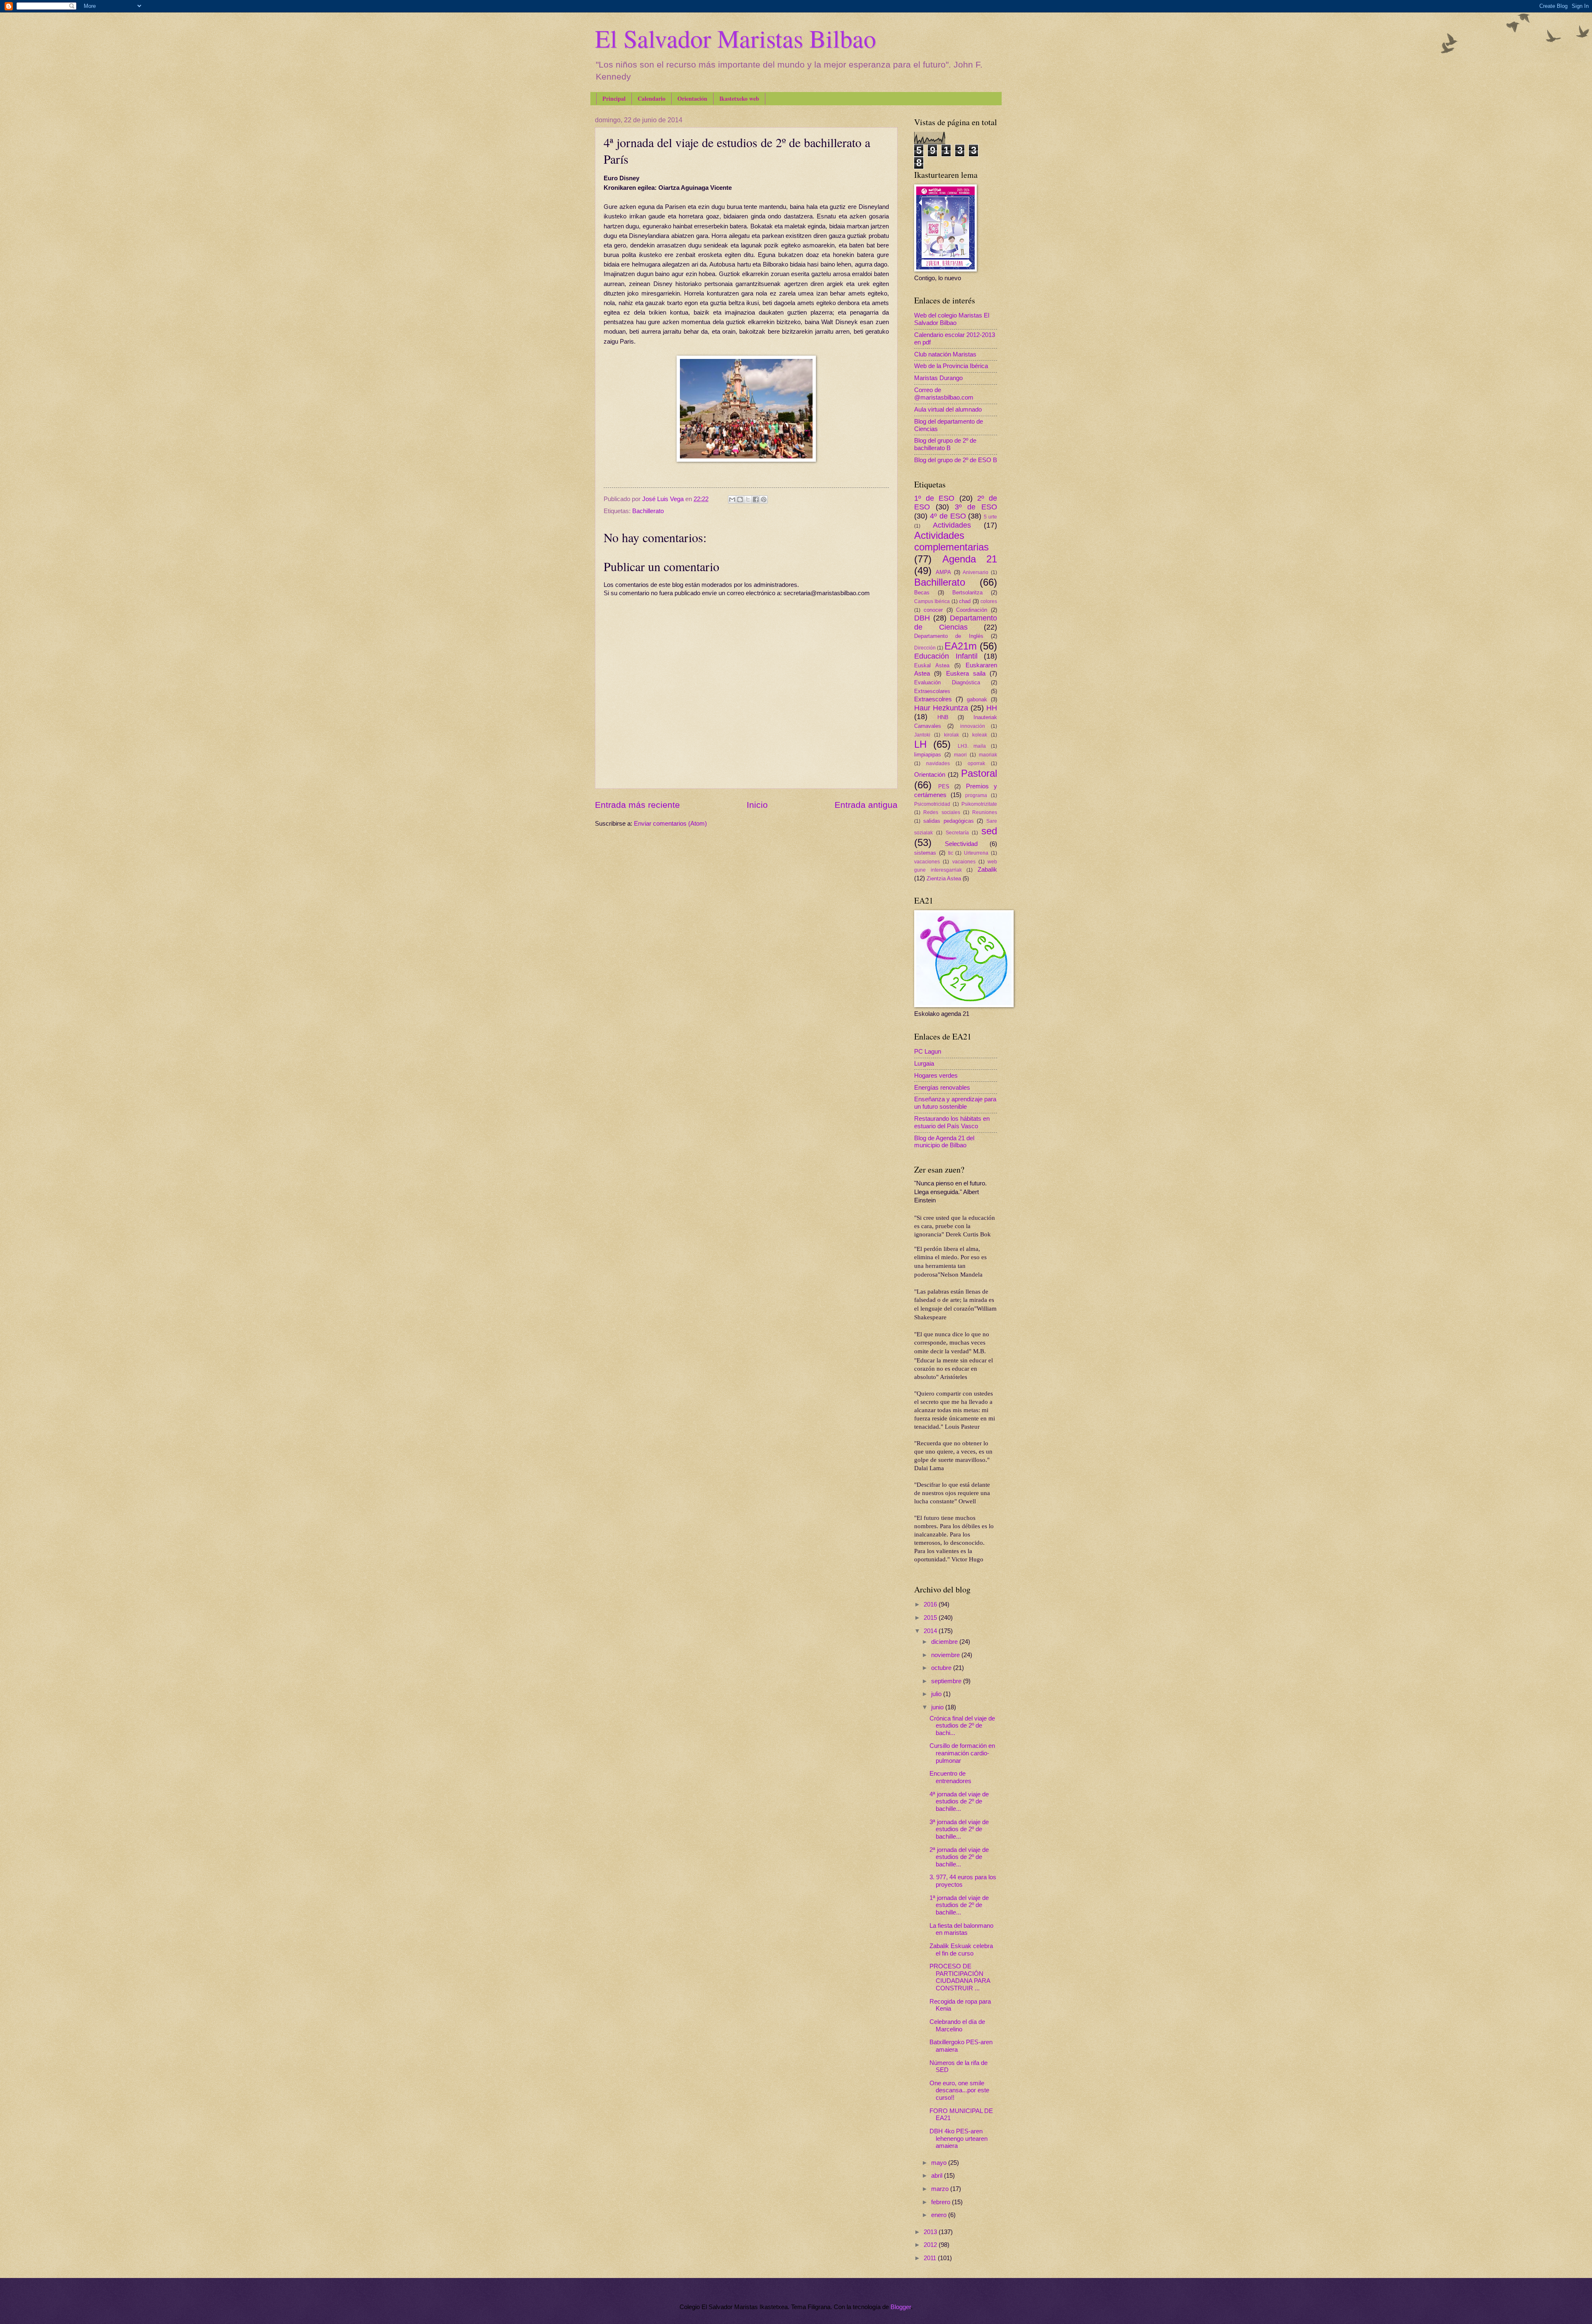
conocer (933, 610)
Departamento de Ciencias (956, 623)
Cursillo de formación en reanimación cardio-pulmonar (962, 1753)
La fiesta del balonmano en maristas (961, 1929)
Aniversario (976, 572)
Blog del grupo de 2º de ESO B (956, 460)
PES (944, 786)
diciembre (945, 1642)
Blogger (901, 2307)
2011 (931, 2258)
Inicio (757, 805)
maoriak (988, 755)
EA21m (961, 646)
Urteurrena (976, 853)
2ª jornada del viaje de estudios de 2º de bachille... (959, 1857)
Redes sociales (942, 812)
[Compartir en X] (748, 499)
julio (937, 1694)
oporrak (976, 763)
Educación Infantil (946, 656)
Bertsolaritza (967, 593)
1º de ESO (934, 498)
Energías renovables (942, 1088)
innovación (973, 726)
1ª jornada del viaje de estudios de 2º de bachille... (959, 1905)
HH (992, 708)
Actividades (952, 525)
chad (965, 601)
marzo (941, 2189)
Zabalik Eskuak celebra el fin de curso (961, 1950)
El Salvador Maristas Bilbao (735, 38)
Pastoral (979, 773)
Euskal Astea (932, 665)
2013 (931, 2232)
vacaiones (964, 862)
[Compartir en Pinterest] (764, 499)
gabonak (977, 699)
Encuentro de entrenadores (950, 1777)
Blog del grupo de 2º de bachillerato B (945, 444)
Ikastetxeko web (739, 98)
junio (938, 1707)
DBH (922, 618)
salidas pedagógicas (949, 821)
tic (951, 853)
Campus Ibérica (932, 601)
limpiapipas (928, 755)
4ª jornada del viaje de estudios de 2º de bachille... (959, 1802)
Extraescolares (932, 691)
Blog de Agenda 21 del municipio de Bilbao (944, 1142)
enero (940, 2215)
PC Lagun (928, 1052)
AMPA (943, 572)
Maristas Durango (938, 378)
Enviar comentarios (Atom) (670, 824)
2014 (931, 1631)
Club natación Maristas (945, 354)
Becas (922, 593)
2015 (931, 1618)
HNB (943, 717)
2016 (931, 1604)
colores (989, 601)
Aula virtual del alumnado (948, 410)
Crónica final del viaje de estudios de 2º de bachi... (962, 1726)
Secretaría (957, 832)
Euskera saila (966, 674)
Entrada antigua (866, 805)
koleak (980, 735)
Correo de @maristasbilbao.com (944, 394)
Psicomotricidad (932, 804)
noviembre (946, 1655)
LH (920, 744)
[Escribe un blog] (740, 499)
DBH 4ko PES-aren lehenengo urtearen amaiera (959, 2139)
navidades (938, 763)
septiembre (947, 1681)
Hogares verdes (936, 1076)
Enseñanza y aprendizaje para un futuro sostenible (955, 1103)
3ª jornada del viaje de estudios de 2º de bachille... (959, 1829)
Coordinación (972, 610)
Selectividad (961, 844)
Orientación (692, 98)
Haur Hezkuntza (941, 708)
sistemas (925, 853)
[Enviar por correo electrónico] (732, 499)
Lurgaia (924, 1064)
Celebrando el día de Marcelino (957, 2026)
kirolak (951, 735)
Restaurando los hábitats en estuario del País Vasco (952, 1122)
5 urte (990, 517)
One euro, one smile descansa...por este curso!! (959, 2090)
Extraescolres (933, 699)
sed (989, 831)
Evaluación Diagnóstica (947, 682)
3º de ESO (976, 507)
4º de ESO (948, 516)
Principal (614, 98)
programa (976, 795)
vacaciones (927, 862)
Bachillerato (648, 511)
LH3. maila (972, 746)
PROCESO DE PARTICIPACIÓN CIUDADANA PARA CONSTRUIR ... (960, 1977)
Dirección (925, 648)
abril (938, 2176)
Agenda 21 (970, 559)
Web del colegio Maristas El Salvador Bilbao (952, 319)
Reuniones (985, 812)
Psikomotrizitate (979, 804)
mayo (940, 2163)
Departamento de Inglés (949, 636)
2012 (931, 2245)
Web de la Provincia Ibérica (951, 366)
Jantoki (922, 735)
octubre (942, 1668)
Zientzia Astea (944, 878)
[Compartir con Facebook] (756, 499)
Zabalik (987, 870)
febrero (942, 2202)
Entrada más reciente (637, 805)
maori (960, 755)
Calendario (652, 98)
